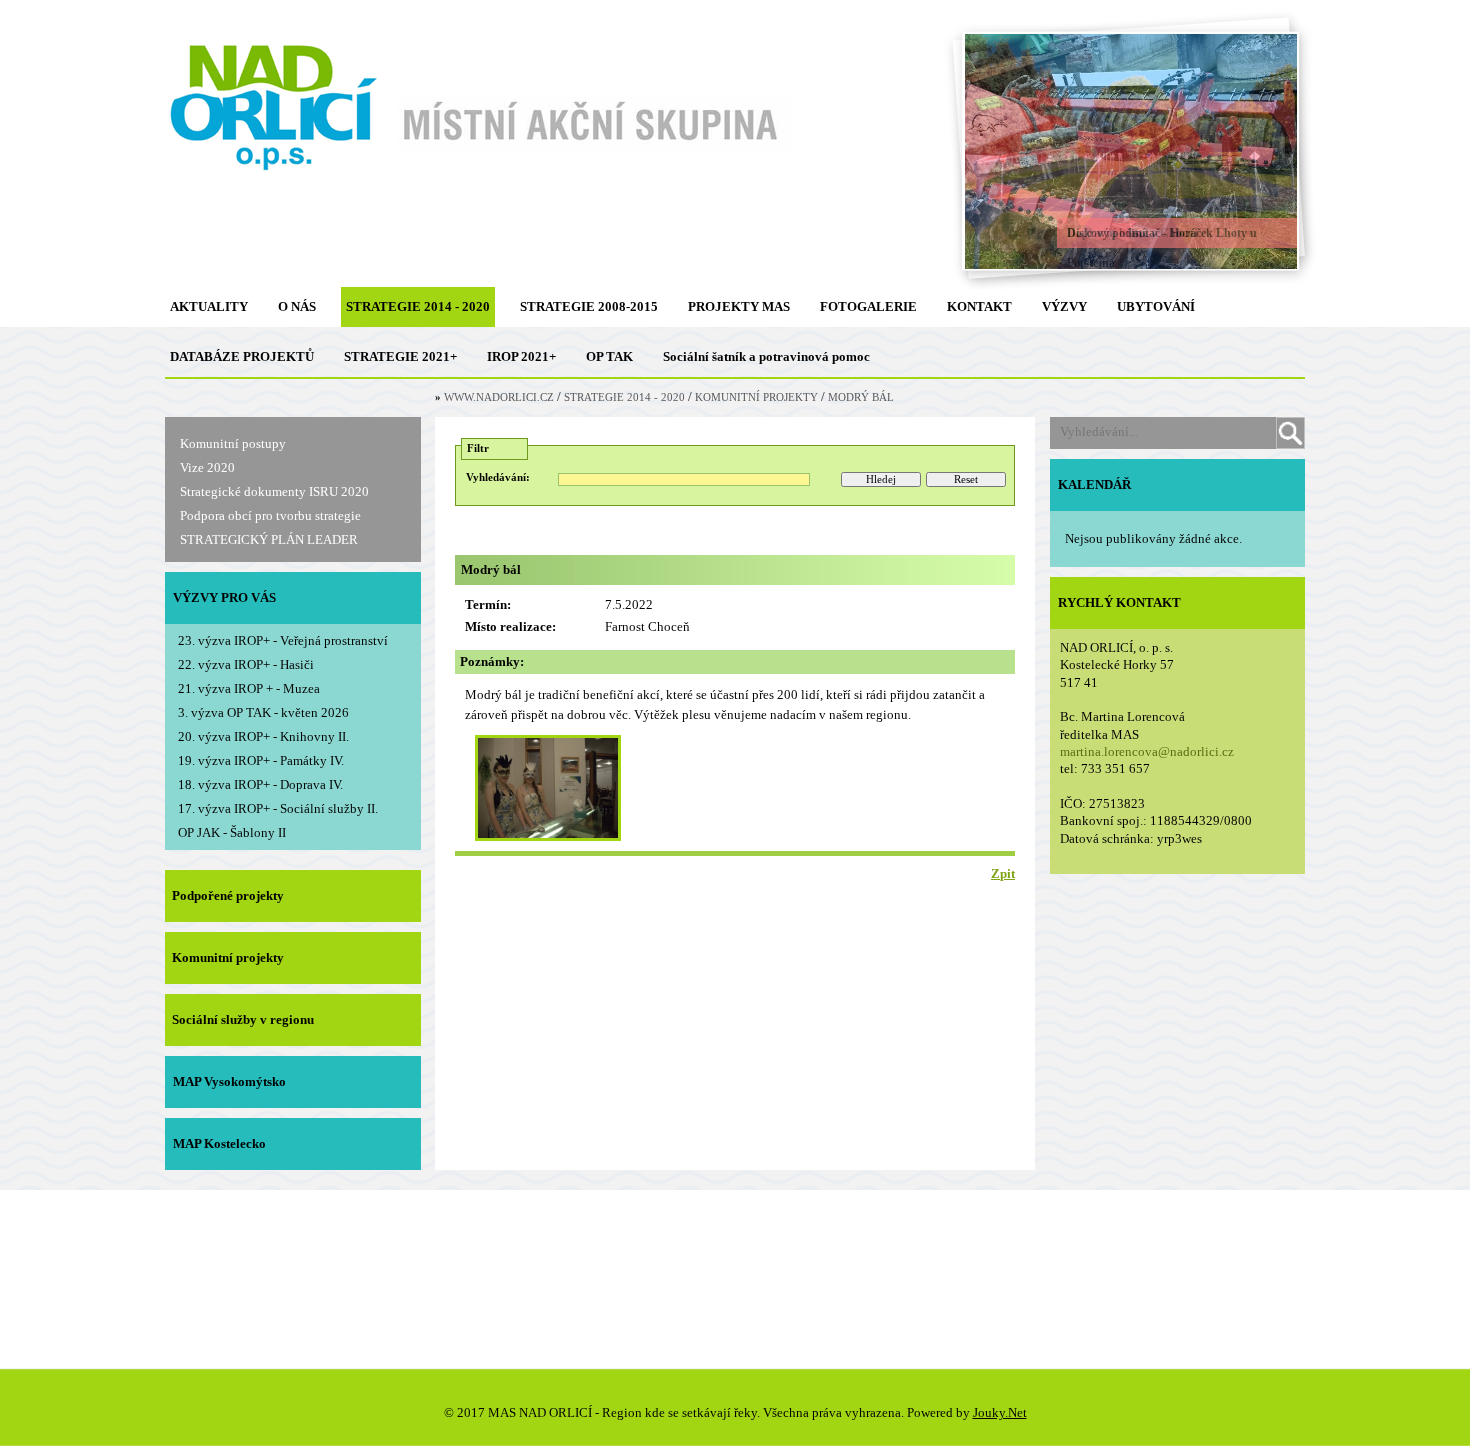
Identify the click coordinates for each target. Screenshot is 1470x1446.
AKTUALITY (209, 306)
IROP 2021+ (521, 356)
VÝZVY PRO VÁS (224, 597)
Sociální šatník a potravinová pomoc (766, 356)
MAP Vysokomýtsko (229, 1081)
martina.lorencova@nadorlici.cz (1147, 751)
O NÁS (297, 306)
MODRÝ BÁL (861, 397)
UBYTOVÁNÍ (1156, 306)
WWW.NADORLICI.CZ (499, 397)
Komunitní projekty (228, 957)
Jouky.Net (1000, 1412)
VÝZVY (1064, 306)
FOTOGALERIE (868, 306)
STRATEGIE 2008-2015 (589, 306)
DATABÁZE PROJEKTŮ (242, 356)
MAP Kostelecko (219, 1143)
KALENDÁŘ (1094, 484)
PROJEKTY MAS (739, 306)
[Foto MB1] (548, 833)
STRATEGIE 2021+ (400, 356)
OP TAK (609, 356)
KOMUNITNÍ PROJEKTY (756, 397)
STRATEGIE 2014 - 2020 (418, 306)
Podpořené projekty (228, 895)
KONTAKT (979, 306)
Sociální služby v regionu (243, 1019)
